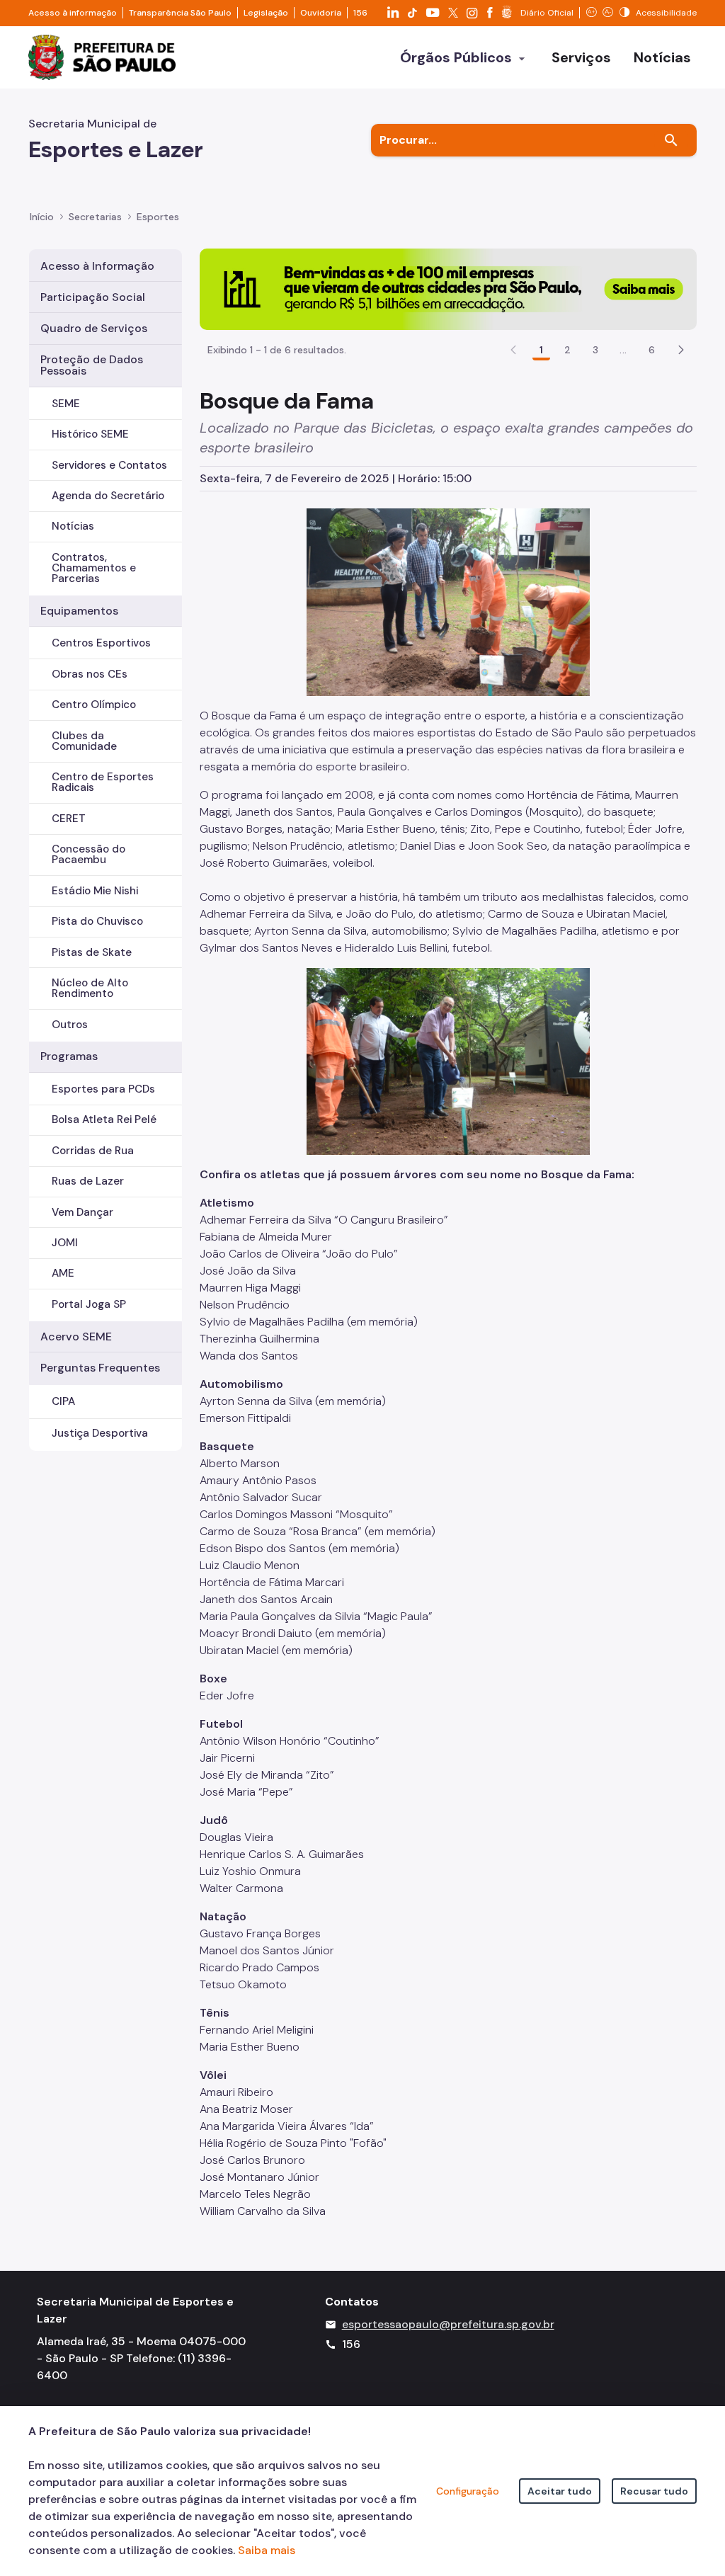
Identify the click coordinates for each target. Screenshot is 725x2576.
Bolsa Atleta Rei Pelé (104, 1119)
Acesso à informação (73, 13)
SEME (66, 404)
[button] (681, 350)
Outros (70, 1025)
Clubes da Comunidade (84, 741)
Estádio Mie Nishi (95, 891)
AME (63, 1273)
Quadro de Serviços (94, 328)
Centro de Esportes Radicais (103, 782)
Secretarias (95, 217)
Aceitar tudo (560, 2491)
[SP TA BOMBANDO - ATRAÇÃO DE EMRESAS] (448, 288)
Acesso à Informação (97, 266)
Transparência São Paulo (180, 13)
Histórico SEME (90, 434)
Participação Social (93, 297)
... (623, 350)
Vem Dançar (82, 1212)
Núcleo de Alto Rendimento (90, 988)
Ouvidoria (321, 13)
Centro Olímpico (94, 705)
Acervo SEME (76, 1337)
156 (360, 13)
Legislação (266, 13)
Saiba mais (267, 2550)
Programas (69, 1056)
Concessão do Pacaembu (89, 854)
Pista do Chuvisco (97, 921)
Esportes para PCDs (103, 1089)
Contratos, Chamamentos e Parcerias (94, 568)
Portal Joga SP (89, 1304)
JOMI (65, 1243)
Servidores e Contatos (109, 465)
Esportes (158, 217)
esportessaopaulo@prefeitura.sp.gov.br (448, 2324)
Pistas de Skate (92, 952)
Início (42, 217)
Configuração (468, 2491)
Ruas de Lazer (88, 1181)
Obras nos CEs (90, 674)
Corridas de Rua (93, 1151)
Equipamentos (79, 611)
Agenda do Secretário (108, 496)
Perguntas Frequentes (100, 1368)
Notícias (73, 526)
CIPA (63, 1401)
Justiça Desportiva (100, 1433)
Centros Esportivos (101, 643)
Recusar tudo (654, 2491)
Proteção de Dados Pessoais (92, 365)
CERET (69, 819)
